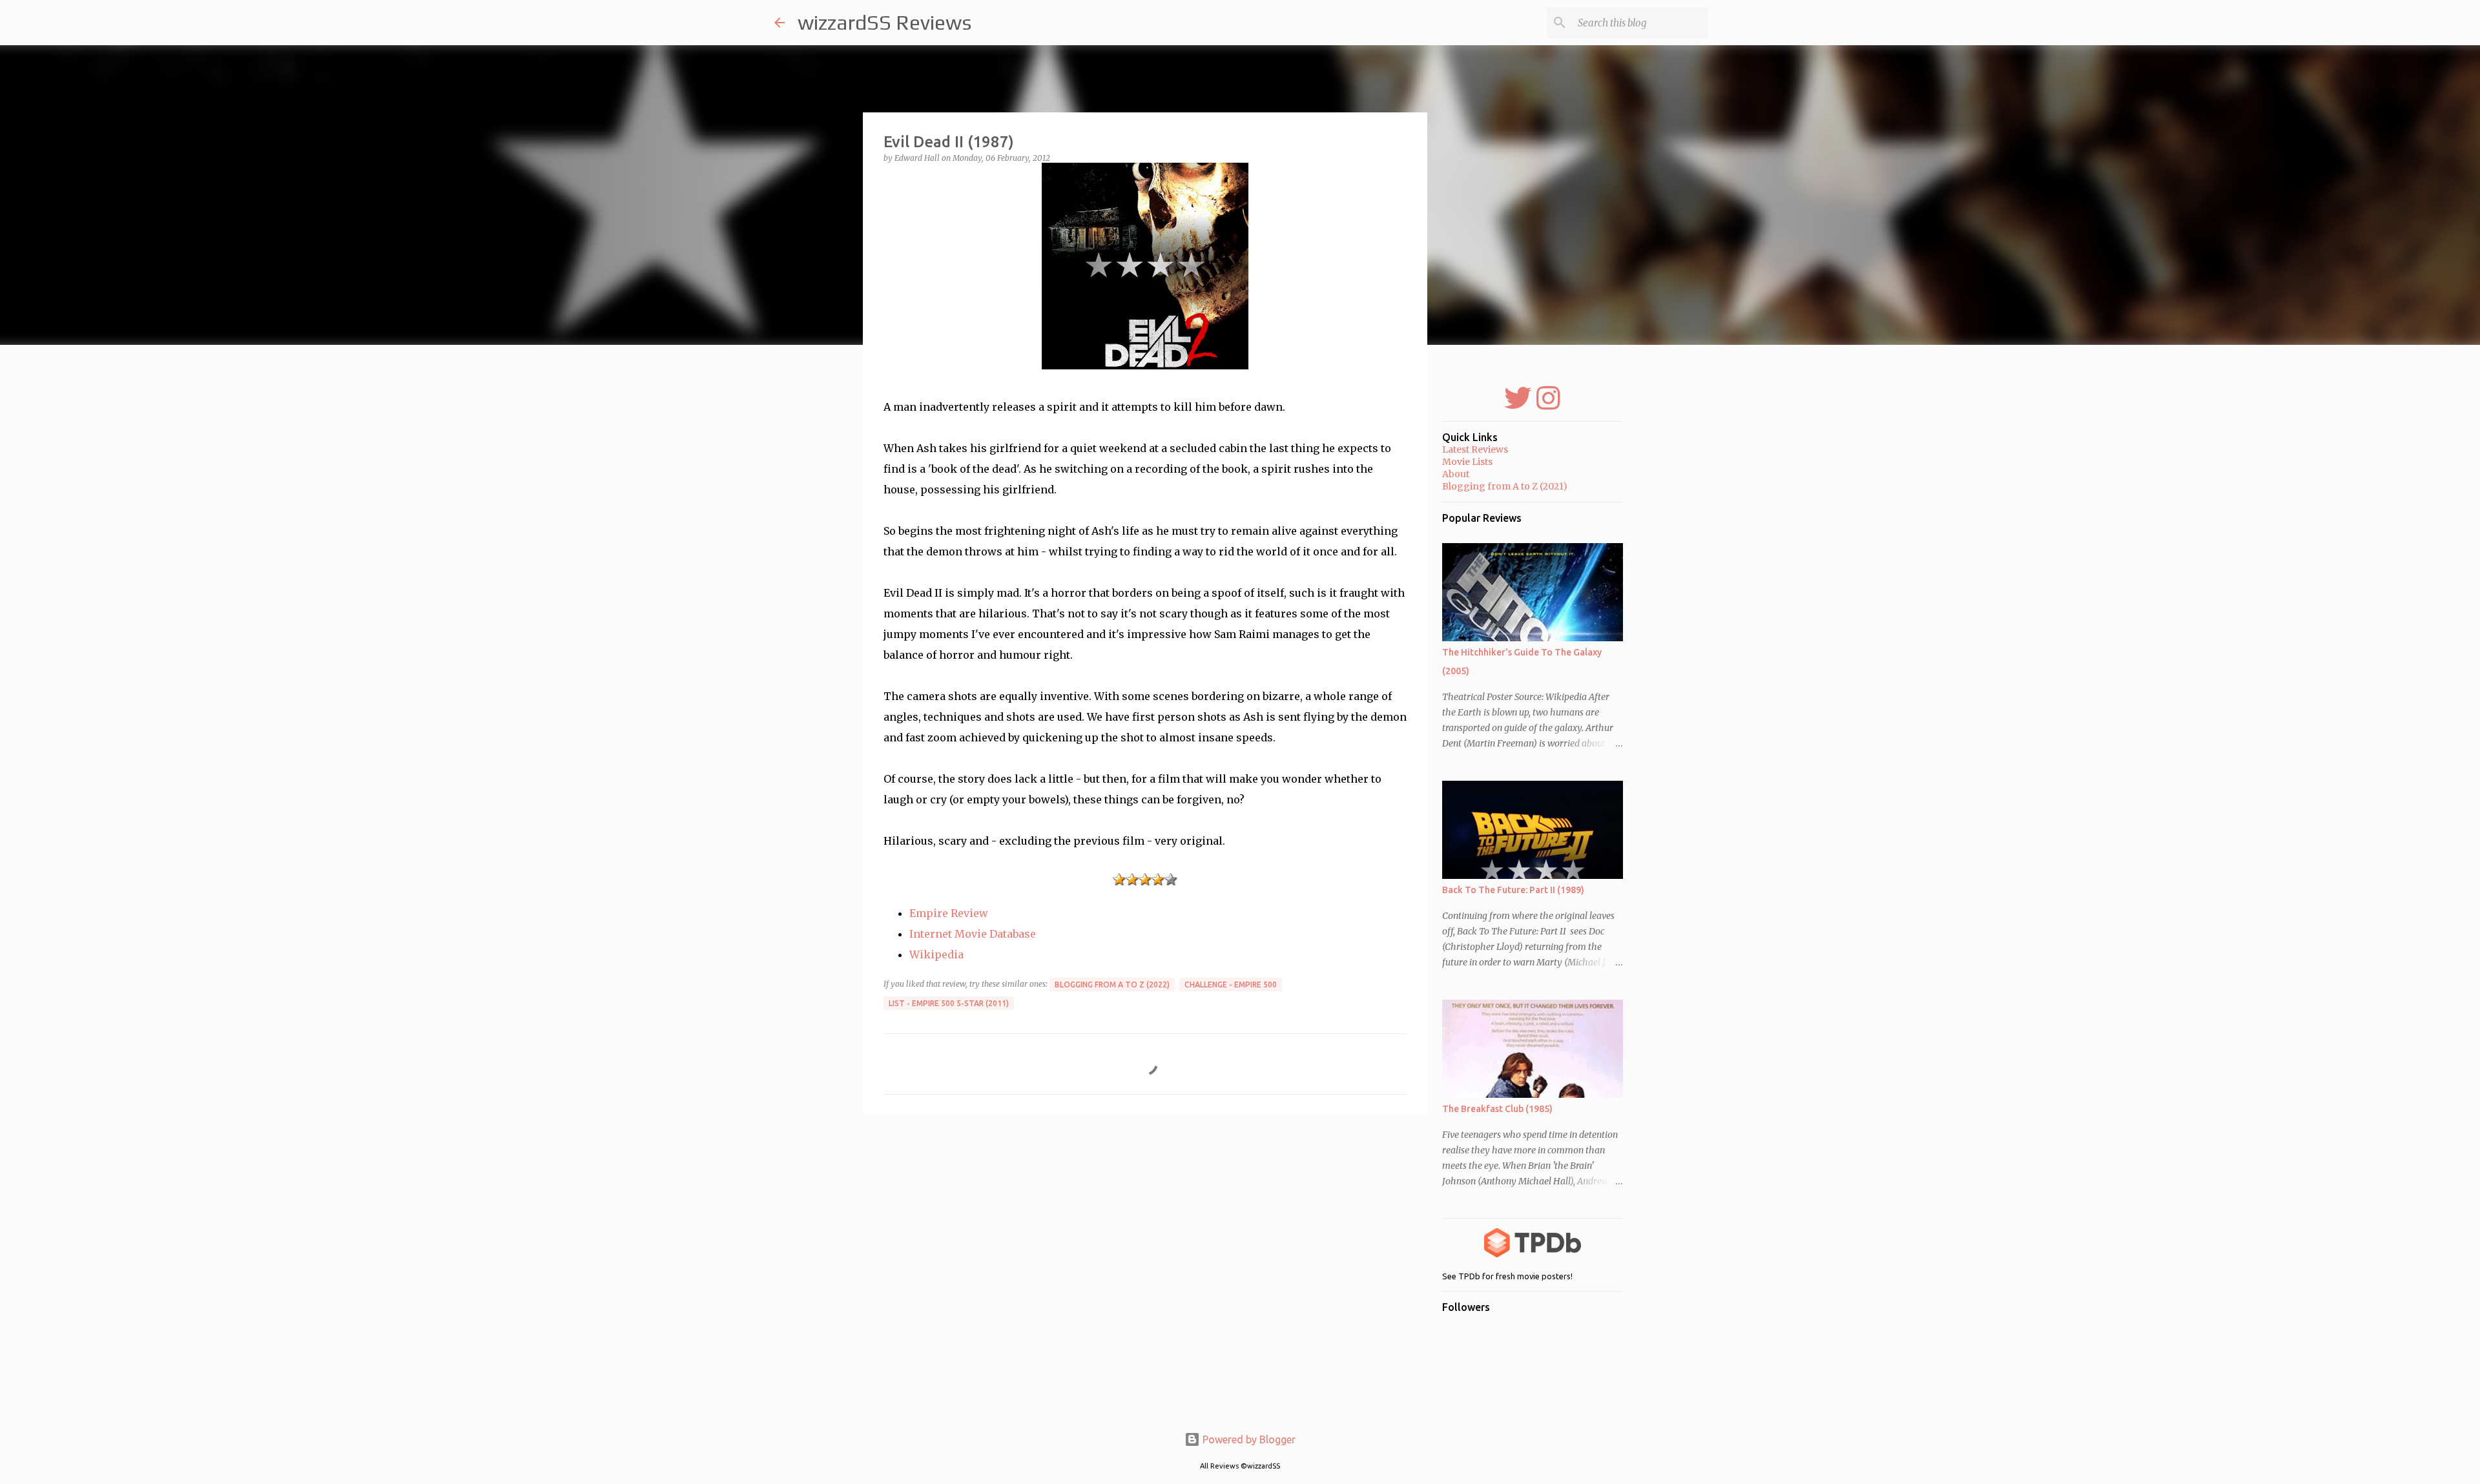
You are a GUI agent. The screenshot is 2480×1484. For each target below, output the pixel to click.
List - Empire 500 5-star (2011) (949, 1003)
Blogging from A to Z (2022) (1112, 984)
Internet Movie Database (973, 934)
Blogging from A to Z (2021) (1505, 486)
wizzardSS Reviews (884, 22)
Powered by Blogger (1248, 1439)
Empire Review (949, 913)
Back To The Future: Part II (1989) (1513, 890)
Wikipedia (936, 954)
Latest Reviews (1475, 449)
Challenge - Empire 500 (1231, 984)
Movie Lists (1467, 462)
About (1456, 474)
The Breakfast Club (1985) (1497, 1109)
